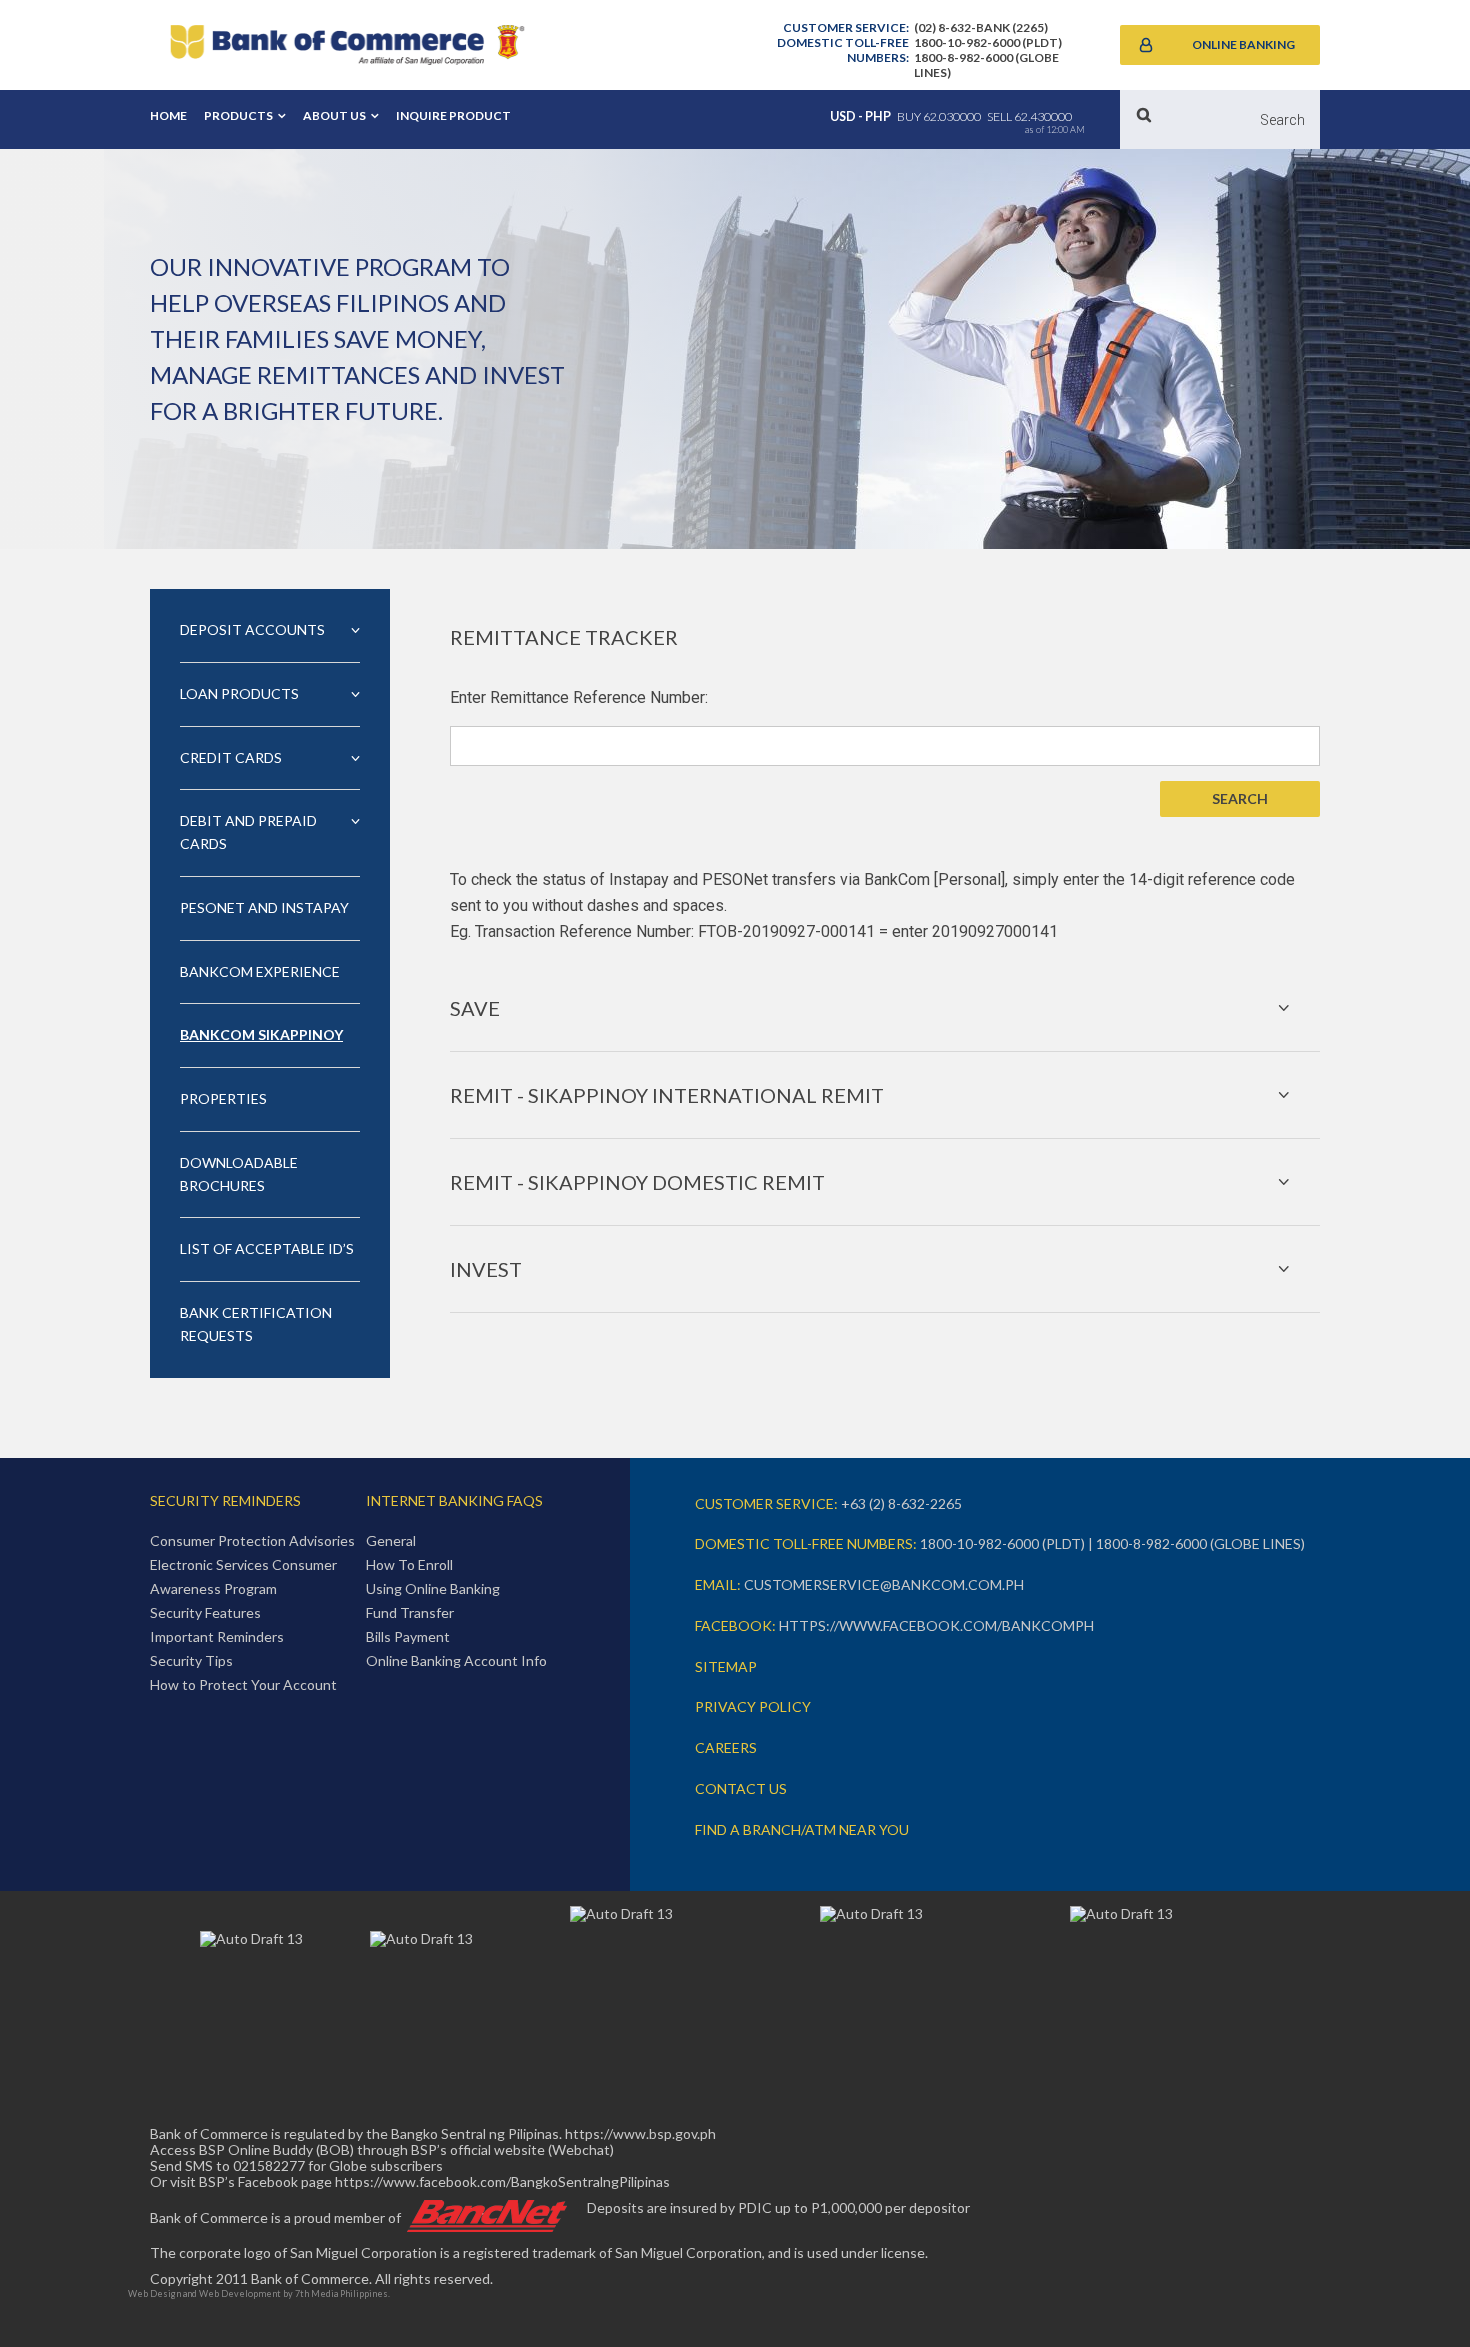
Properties (223, 1098)
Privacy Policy (753, 1706)
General (391, 1540)
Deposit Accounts (252, 629)
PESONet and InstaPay (264, 907)
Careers (726, 1747)
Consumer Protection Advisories (252, 1540)
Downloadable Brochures (239, 1174)
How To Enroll (409, 1564)
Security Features (205, 1612)
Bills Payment (408, 1636)
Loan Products (239, 693)
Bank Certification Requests (256, 1324)
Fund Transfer (410, 1612)
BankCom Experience (260, 971)
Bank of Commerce (347, 45)
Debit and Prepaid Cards (248, 832)
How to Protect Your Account (243, 1684)
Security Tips (191, 1660)
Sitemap (726, 1666)
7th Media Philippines (341, 2293)
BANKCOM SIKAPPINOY (261, 1034)
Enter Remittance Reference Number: (579, 697)
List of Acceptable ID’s (267, 1248)
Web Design (154, 2293)
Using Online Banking (433, 1588)
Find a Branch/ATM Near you (802, 1829)
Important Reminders (217, 1636)
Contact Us (741, 1788)
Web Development (240, 2293)
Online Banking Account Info (456, 1660)
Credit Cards (231, 757)
